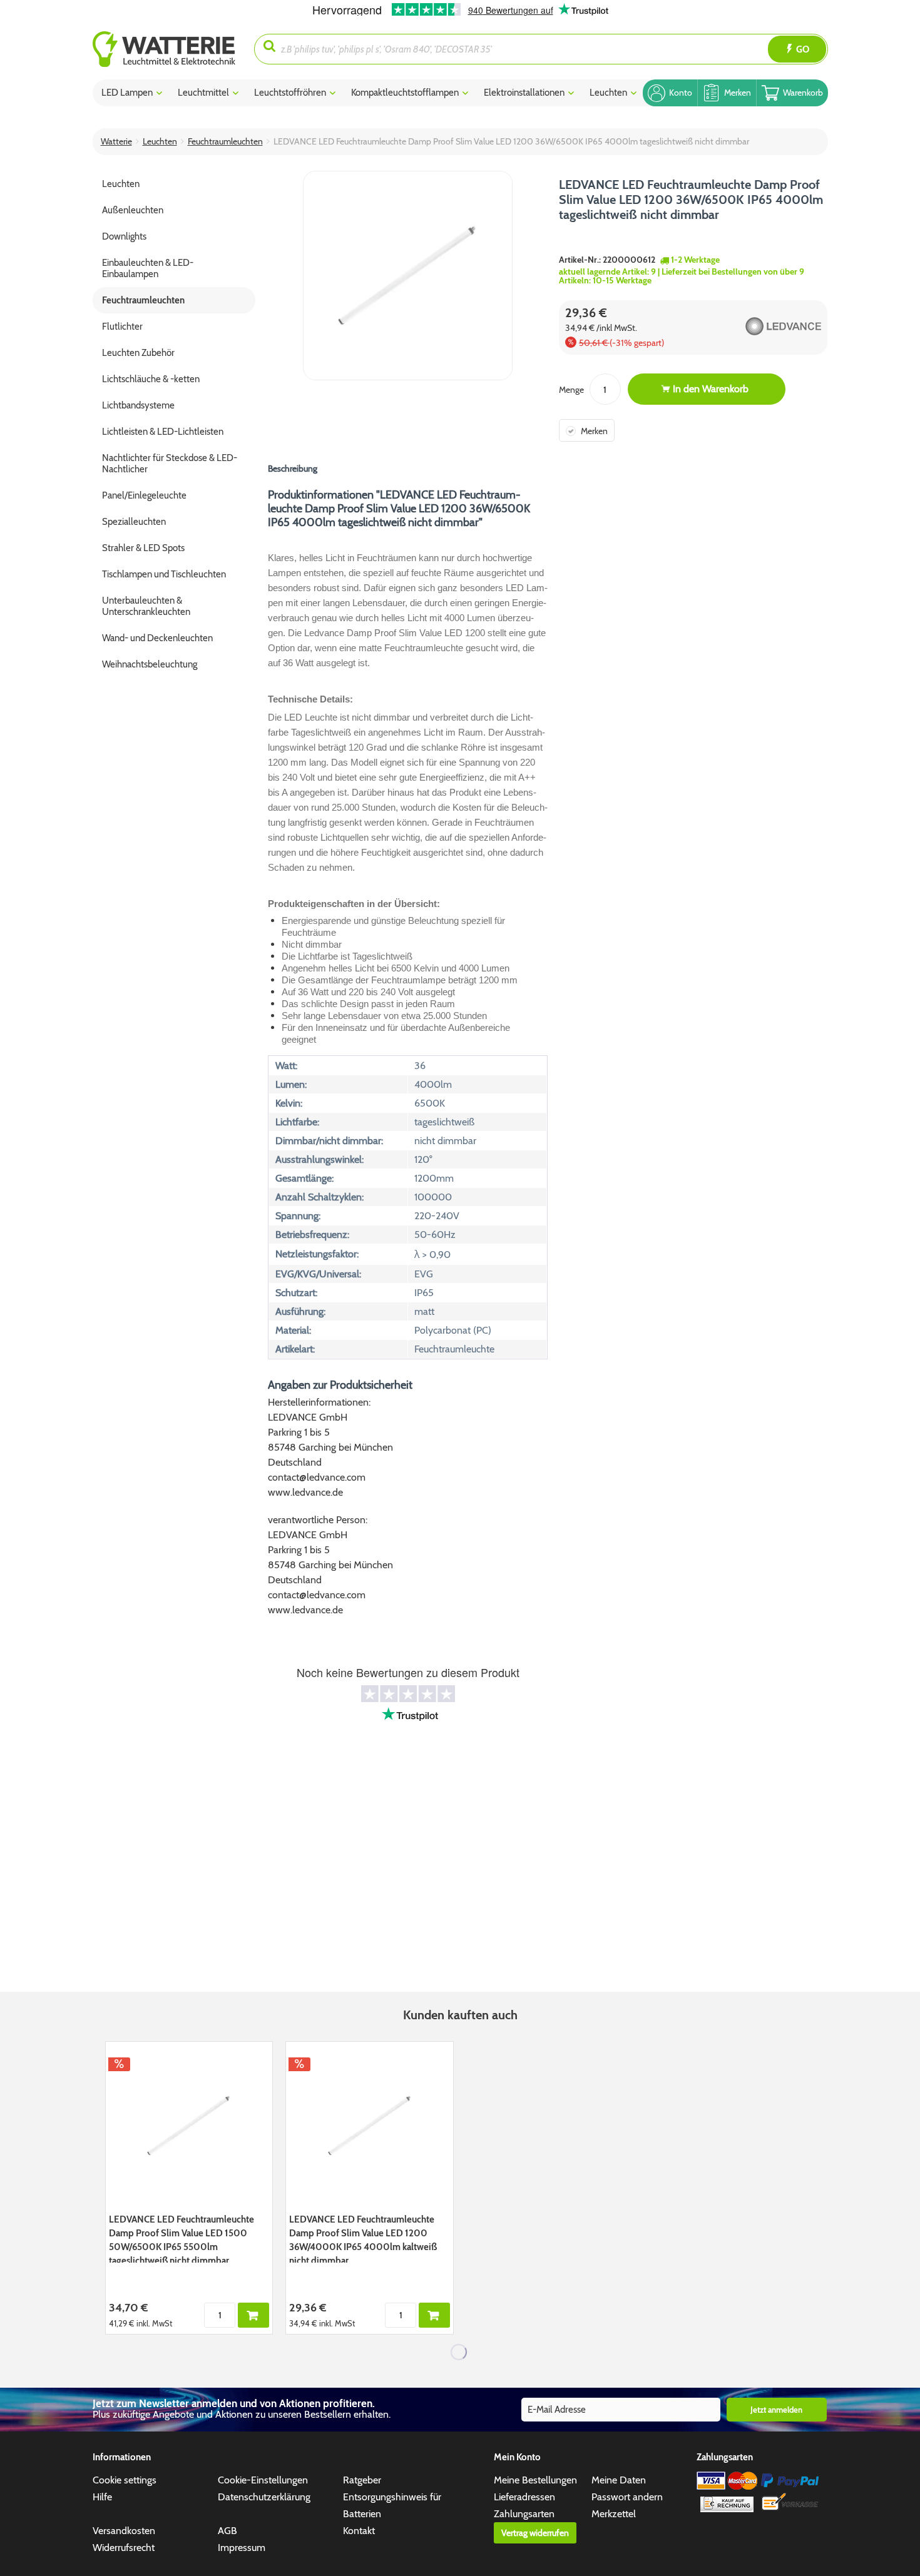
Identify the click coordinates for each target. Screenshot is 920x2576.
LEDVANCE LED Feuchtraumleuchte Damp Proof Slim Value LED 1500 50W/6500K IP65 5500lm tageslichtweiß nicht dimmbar (181, 2238)
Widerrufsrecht (124, 2548)
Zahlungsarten (524, 2514)
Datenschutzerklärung (264, 2497)
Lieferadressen (524, 2497)
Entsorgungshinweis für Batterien (392, 2505)
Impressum (242, 2548)
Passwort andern (627, 2497)
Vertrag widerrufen (535, 2533)
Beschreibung (293, 469)
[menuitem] (174, 49)
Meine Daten (619, 2480)
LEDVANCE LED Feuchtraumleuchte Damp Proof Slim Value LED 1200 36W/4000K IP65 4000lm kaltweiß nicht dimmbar (363, 2238)
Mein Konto (517, 2457)
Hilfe (102, 2497)
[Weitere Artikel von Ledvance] (760, 326)
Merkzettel (614, 2514)
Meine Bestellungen (535, 2480)
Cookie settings (125, 2480)
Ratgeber (362, 2480)
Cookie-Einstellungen (263, 2480)
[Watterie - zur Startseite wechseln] (164, 49)
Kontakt (359, 2531)
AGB (227, 2531)
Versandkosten (124, 2531)
